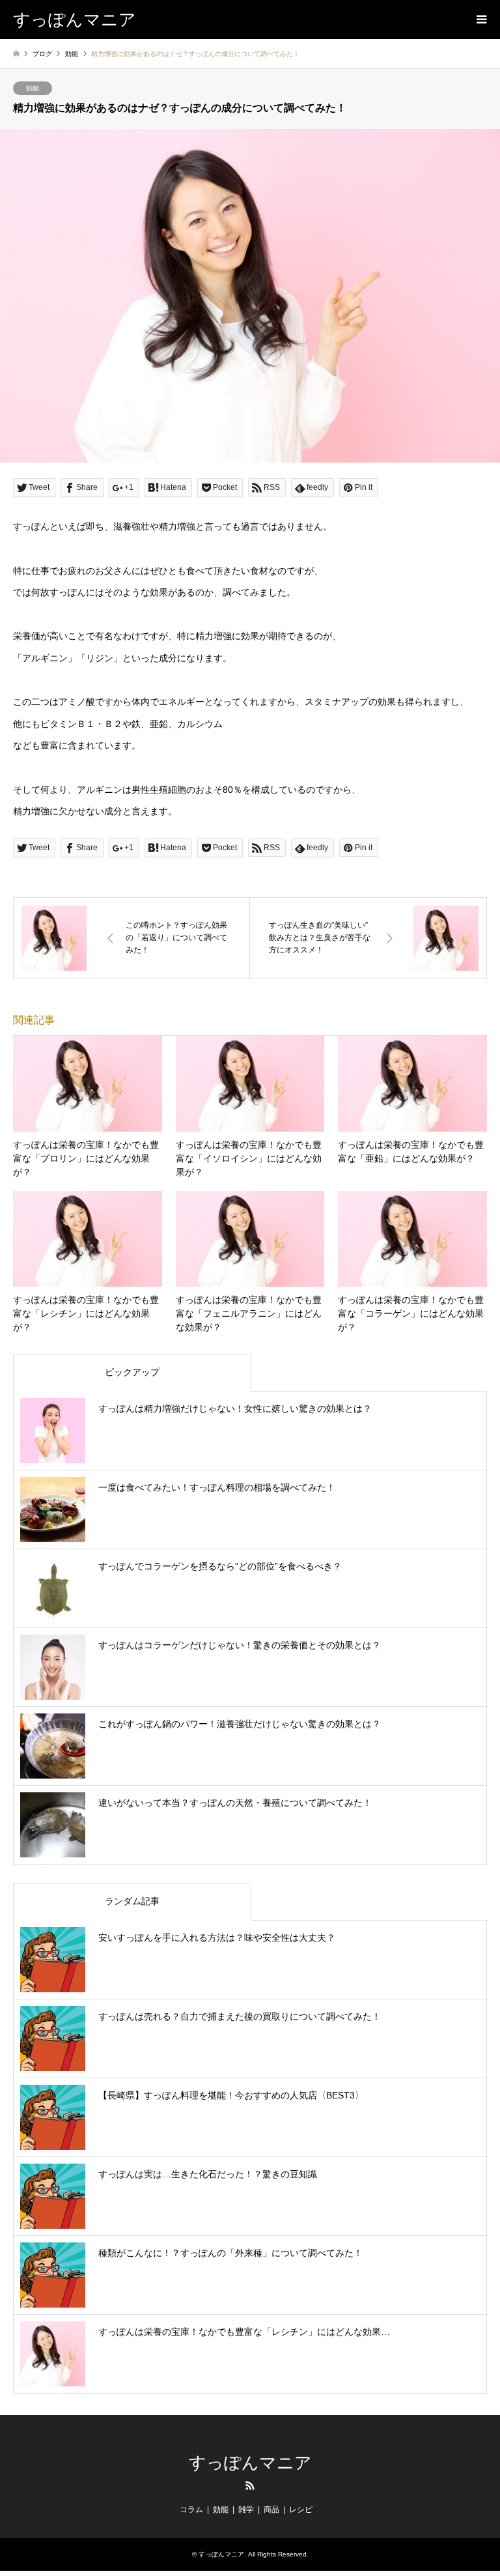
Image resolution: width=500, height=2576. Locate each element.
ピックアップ (132, 1372)
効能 (33, 88)
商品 (271, 2510)
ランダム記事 (132, 1901)
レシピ (301, 2510)
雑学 (246, 2510)
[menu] (480, 20)
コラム (191, 2510)
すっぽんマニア (250, 2463)
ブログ (42, 54)
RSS (250, 2485)
